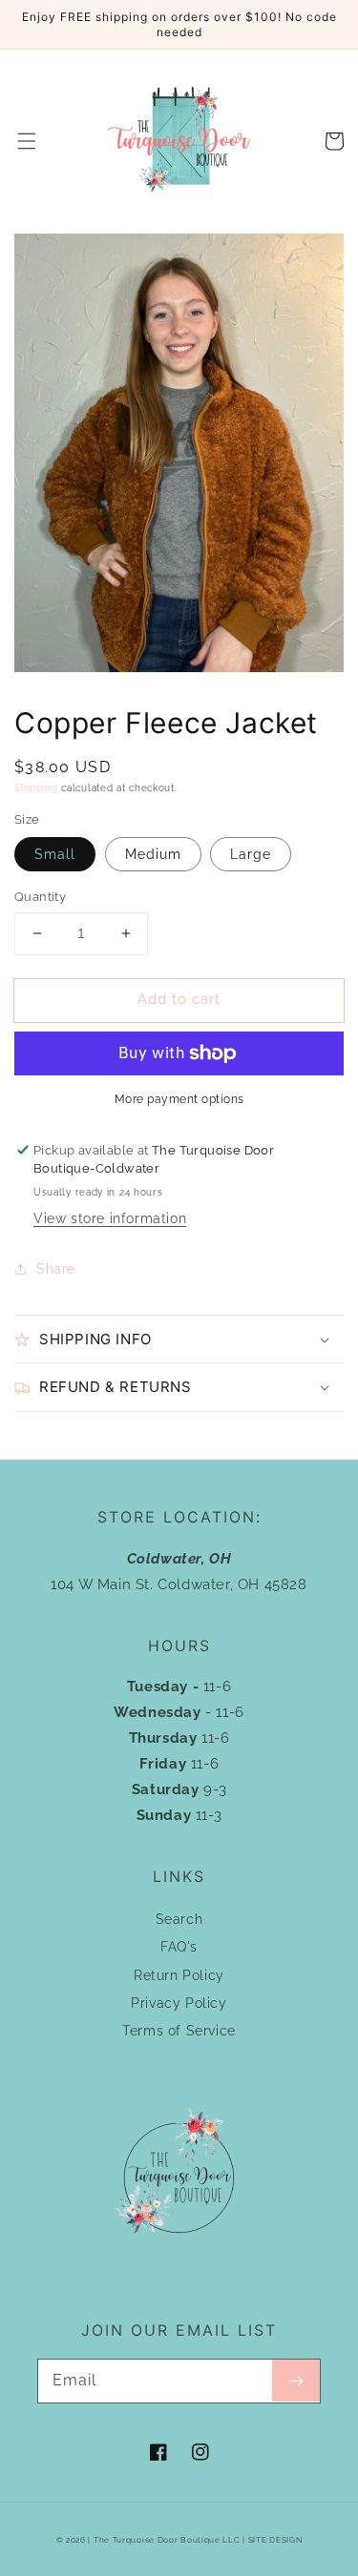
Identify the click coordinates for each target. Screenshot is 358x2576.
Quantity (40, 897)
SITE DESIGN (275, 2540)
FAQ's (179, 1947)
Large (251, 854)
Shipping (36, 788)
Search (179, 1919)
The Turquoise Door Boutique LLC (167, 2540)
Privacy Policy (179, 2003)
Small (55, 854)
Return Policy (179, 1975)
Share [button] (56, 1269)
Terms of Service (179, 2031)
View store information (110, 1218)
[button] (27, 141)
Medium (153, 854)
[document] (179, 457)
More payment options (179, 1099)
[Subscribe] (296, 2381)
